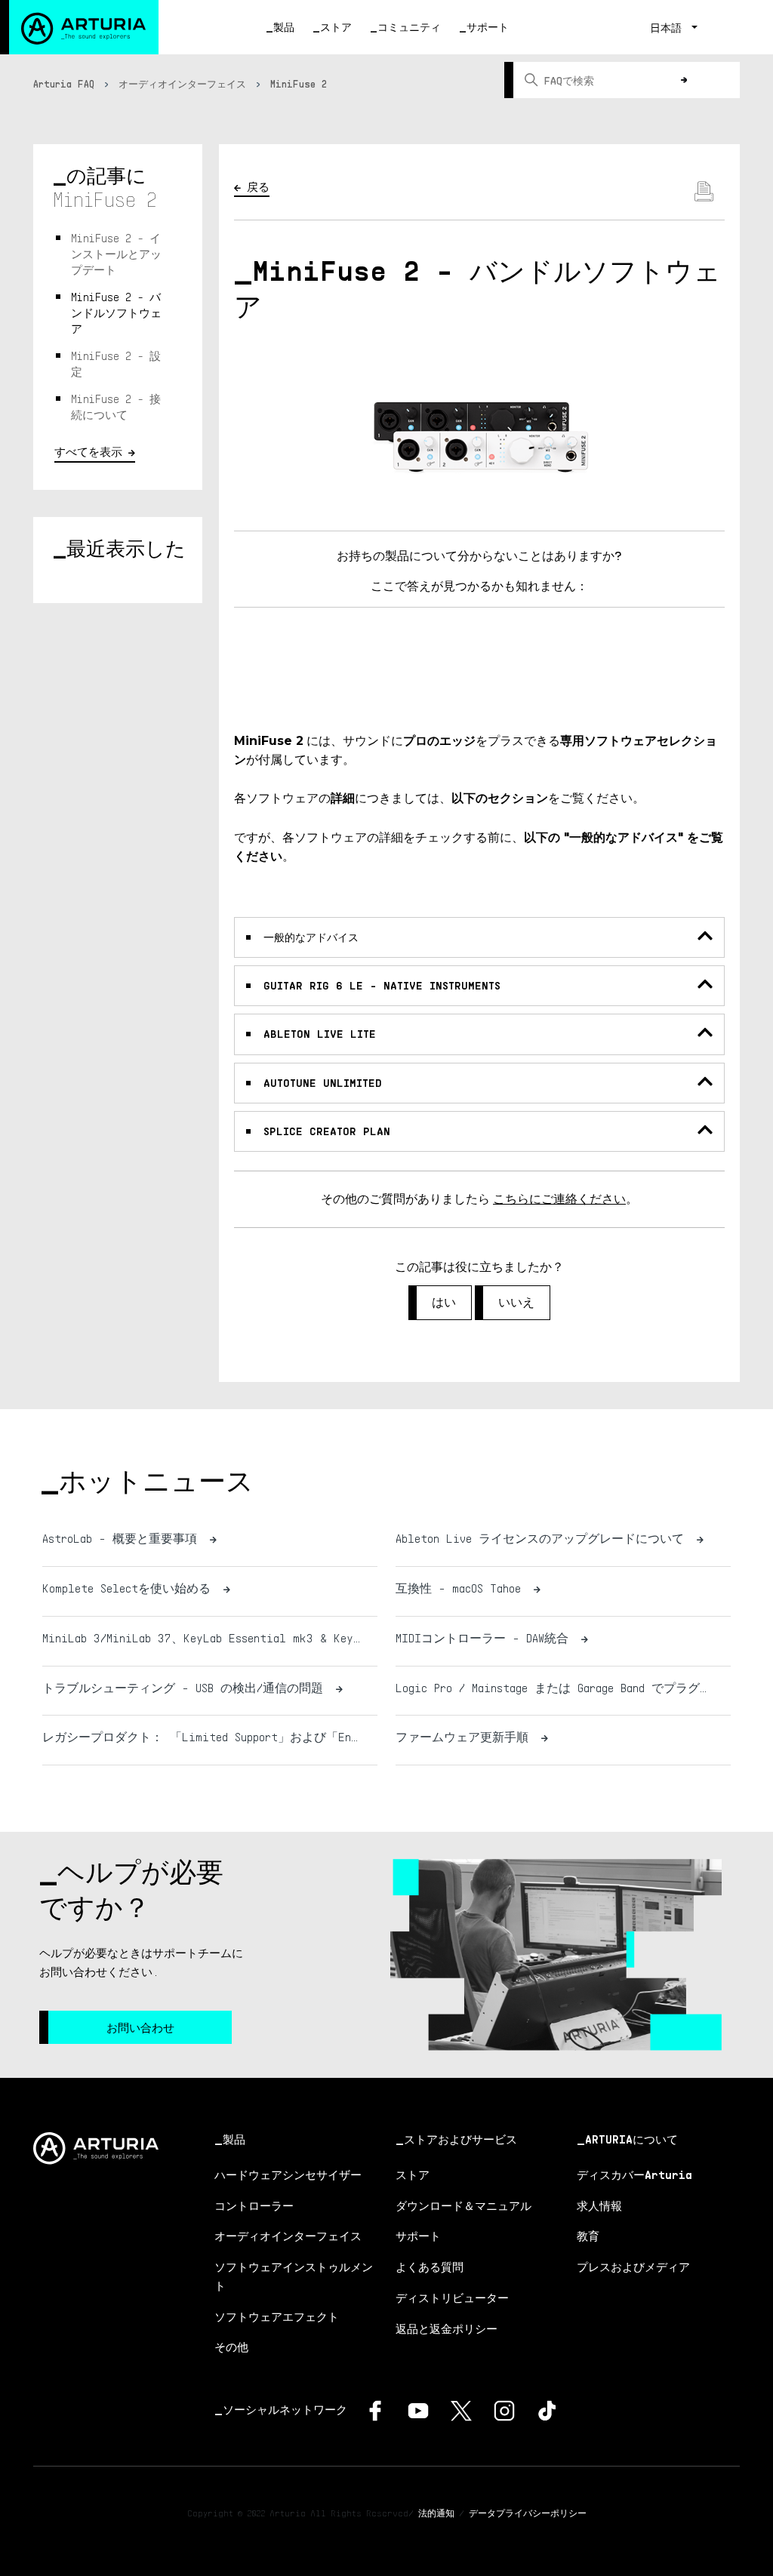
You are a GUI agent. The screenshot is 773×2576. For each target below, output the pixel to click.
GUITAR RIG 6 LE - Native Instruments (382, 985)
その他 (231, 2347)
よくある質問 (430, 2267)
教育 (588, 2236)
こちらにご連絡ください (559, 1199)
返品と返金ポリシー (447, 2328)
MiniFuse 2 (299, 84)
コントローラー (254, 2205)
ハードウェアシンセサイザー (288, 2174)
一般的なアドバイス (311, 937)
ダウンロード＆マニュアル (463, 2205)
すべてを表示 (88, 451)
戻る (258, 186)
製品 (284, 27)
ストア (336, 27)
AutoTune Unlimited (323, 1083)
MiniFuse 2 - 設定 (116, 363)
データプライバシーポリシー (528, 2513)
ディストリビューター (452, 2297)
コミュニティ (409, 27)
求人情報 (599, 2205)
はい (444, 1302)
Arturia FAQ (64, 84)
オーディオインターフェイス (182, 84)
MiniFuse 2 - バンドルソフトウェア (116, 312)
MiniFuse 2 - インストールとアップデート (116, 254)
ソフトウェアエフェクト (277, 2316)
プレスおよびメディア (633, 2267)
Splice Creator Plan (327, 1131)
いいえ (516, 1302)
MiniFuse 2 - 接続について (116, 406)
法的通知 (436, 2513)
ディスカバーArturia (634, 2174)
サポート (488, 27)
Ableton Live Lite (320, 1034)
